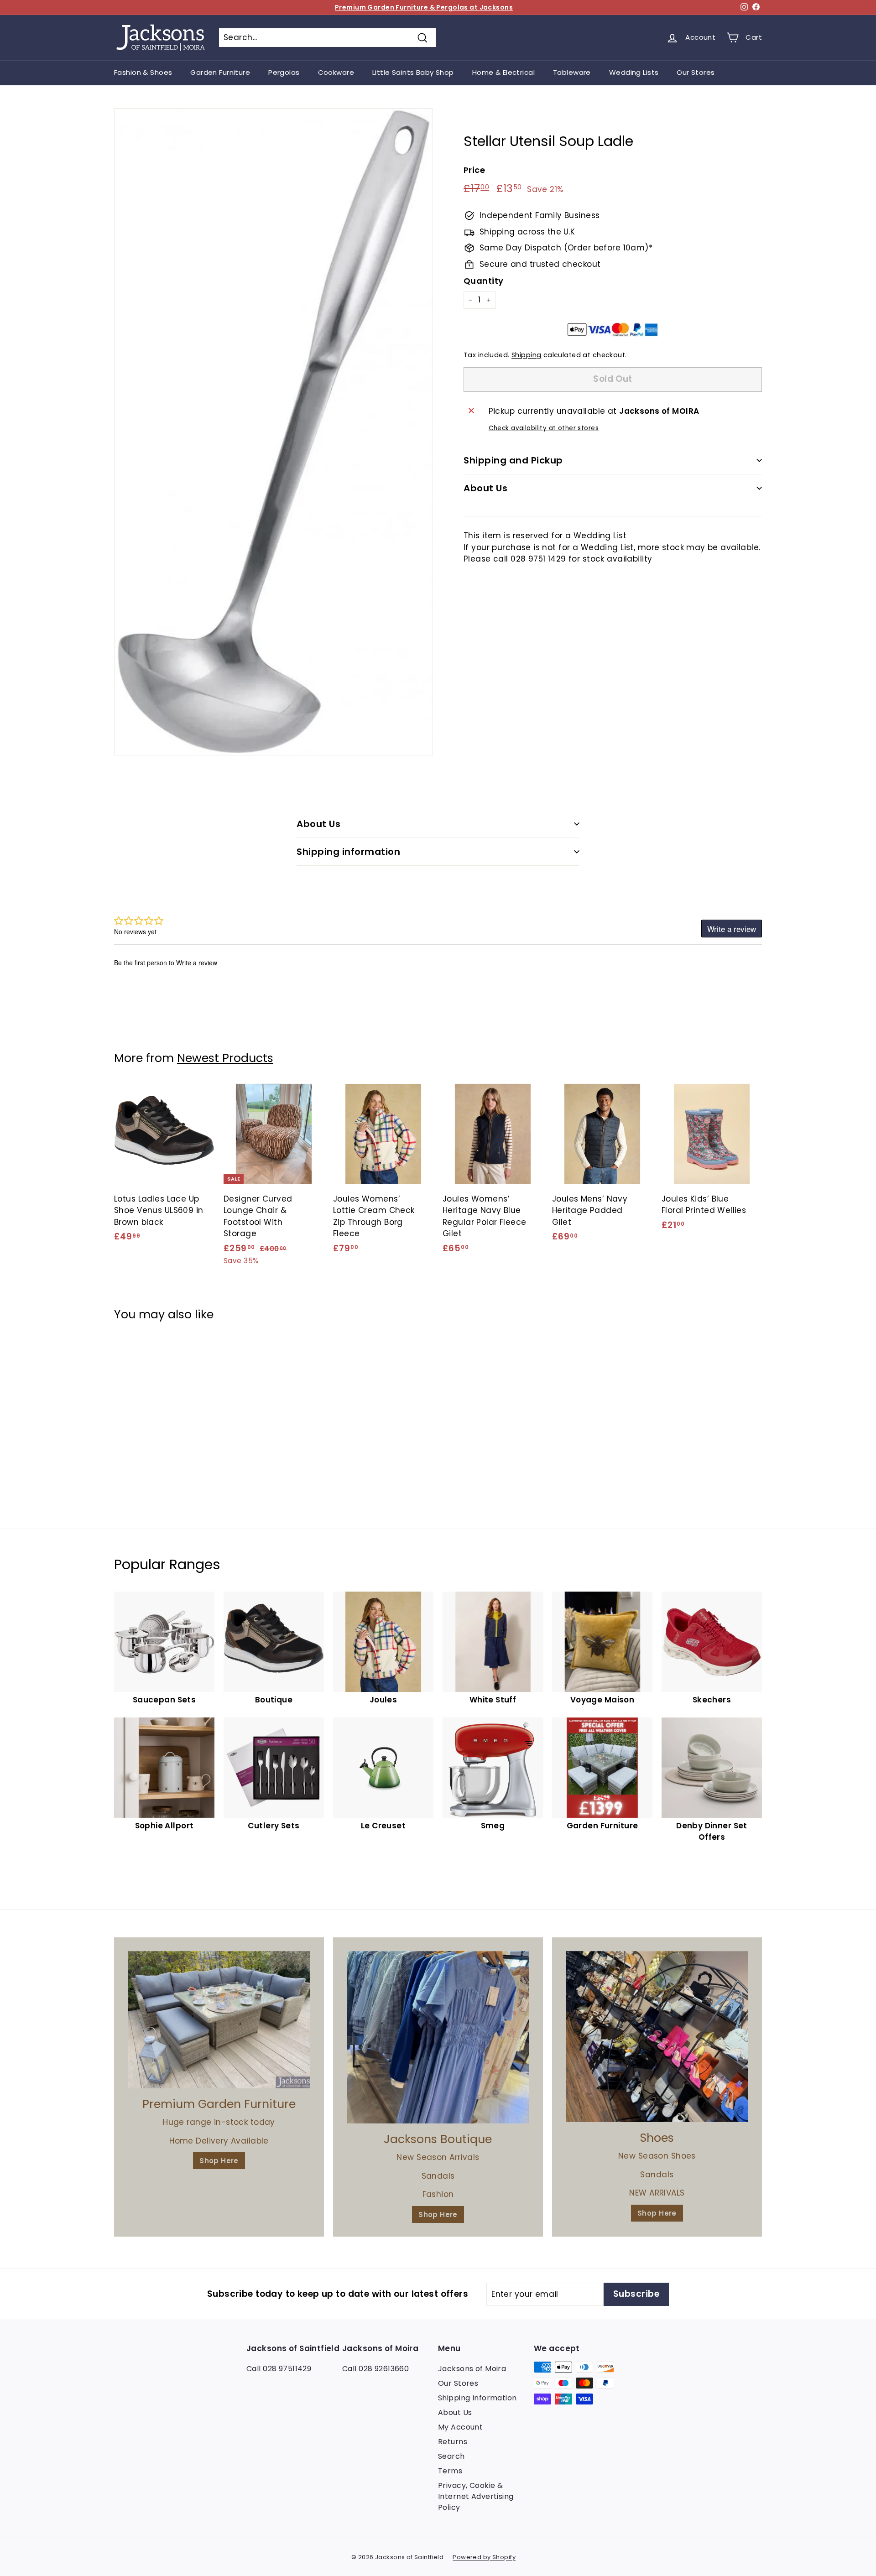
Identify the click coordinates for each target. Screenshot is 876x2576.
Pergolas (284, 72)
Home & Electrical (503, 72)
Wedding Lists (634, 72)
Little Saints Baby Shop (413, 72)
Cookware (336, 72)
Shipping (526, 355)
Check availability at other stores (544, 428)
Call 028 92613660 (375, 2369)
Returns (453, 2442)
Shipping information (348, 852)
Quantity (483, 281)
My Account (460, 2427)
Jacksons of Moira (472, 2369)
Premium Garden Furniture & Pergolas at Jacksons (424, 7)
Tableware (572, 72)
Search (451, 2456)
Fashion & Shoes (143, 72)
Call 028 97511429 (279, 2369)
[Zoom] (274, 432)
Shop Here (219, 2161)
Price (474, 170)
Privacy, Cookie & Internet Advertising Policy (476, 2496)
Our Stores (696, 72)
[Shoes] (657, 2037)
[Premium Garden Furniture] (219, 2020)
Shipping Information (477, 2398)
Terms (450, 2471)
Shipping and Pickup (513, 460)
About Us (485, 488)
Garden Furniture (220, 72)
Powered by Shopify (484, 2557)
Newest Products (225, 1058)
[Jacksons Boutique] (438, 2037)
